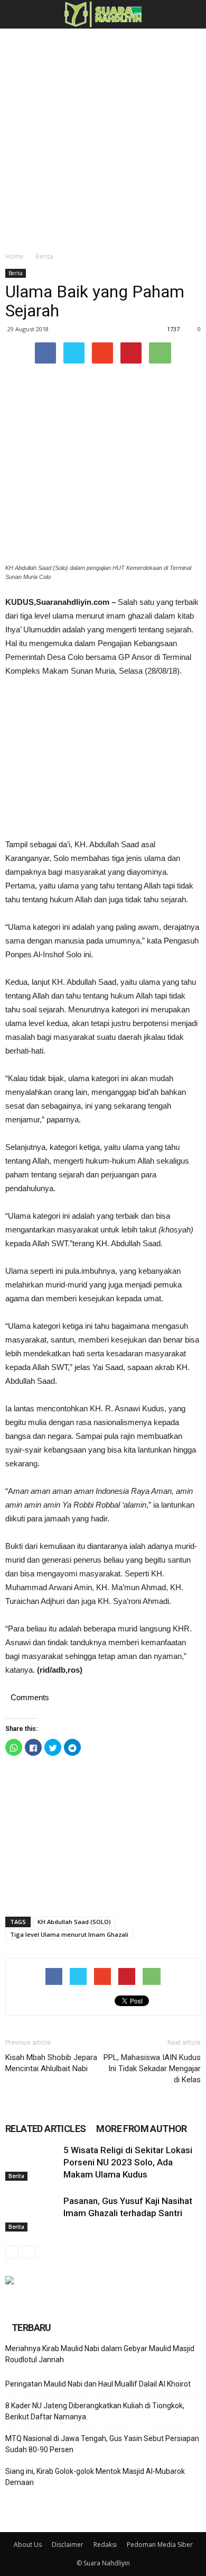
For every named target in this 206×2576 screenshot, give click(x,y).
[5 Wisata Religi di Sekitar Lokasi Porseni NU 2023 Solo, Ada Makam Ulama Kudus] (32, 2162)
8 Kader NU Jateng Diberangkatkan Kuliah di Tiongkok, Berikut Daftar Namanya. (95, 2411)
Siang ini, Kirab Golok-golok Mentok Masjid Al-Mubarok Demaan (95, 2477)
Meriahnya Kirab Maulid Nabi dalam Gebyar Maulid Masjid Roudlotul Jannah (100, 2354)
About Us (28, 2545)
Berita (44, 256)
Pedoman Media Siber (160, 2545)
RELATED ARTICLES (45, 2129)
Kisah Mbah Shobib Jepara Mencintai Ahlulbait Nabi (51, 2063)
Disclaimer (68, 2545)
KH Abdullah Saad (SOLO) (74, 1922)
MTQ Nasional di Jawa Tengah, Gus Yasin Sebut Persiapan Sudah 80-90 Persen (102, 2444)
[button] (191, 14)
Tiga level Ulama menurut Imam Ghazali (69, 1934)
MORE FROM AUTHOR (141, 2129)
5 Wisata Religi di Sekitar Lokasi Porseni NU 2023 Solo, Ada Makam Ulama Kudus (128, 2162)
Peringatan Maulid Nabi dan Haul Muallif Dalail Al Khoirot (98, 2384)
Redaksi (105, 2545)
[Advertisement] (103, 137)
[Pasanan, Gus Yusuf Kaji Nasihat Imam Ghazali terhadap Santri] (32, 2213)
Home (15, 256)
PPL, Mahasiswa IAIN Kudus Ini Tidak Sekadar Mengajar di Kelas (152, 2069)
